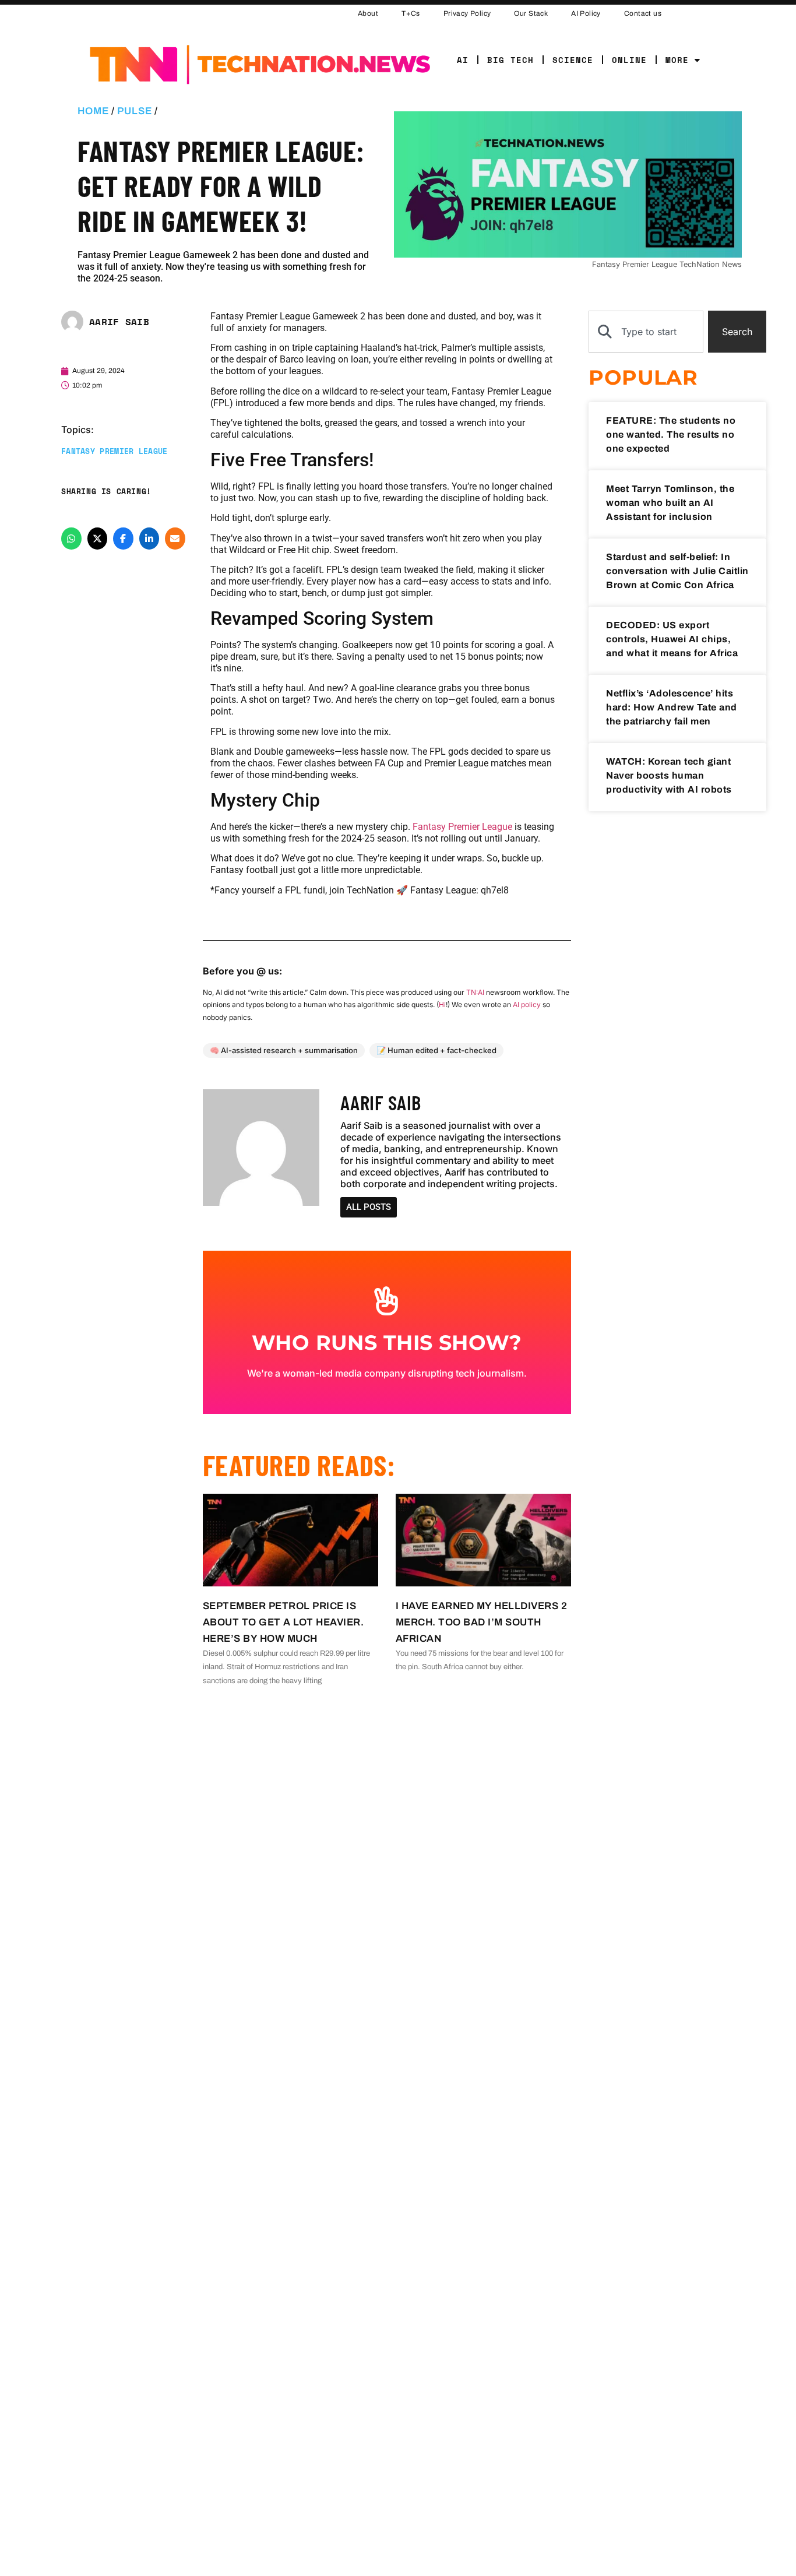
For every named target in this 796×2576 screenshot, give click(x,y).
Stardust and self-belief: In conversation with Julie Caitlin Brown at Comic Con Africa (677, 571)
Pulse (135, 111)
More (677, 60)
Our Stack (531, 13)
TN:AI (475, 992)
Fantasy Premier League (115, 451)
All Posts (369, 1207)
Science (573, 60)
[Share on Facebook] (123, 538)
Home (93, 111)
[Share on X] (98, 538)
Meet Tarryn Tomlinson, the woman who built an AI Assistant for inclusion (670, 503)
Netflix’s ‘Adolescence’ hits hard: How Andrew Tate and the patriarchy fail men (672, 707)
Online (629, 60)
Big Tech (510, 60)
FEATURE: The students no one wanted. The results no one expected (671, 434)
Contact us (643, 13)
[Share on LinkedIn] (149, 538)
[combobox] (646, 332)
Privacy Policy (467, 13)
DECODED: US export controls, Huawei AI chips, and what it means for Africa (672, 639)
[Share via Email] (175, 538)
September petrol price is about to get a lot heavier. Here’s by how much (283, 1622)
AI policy (527, 1004)
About (368, 13)
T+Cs (411, 13)
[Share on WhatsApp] (71, 538)
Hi (442, 1004)
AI (463, 60)
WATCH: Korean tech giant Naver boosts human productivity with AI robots (669, 775)
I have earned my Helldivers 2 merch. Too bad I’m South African (482, 1622)
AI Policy (586, 13)
